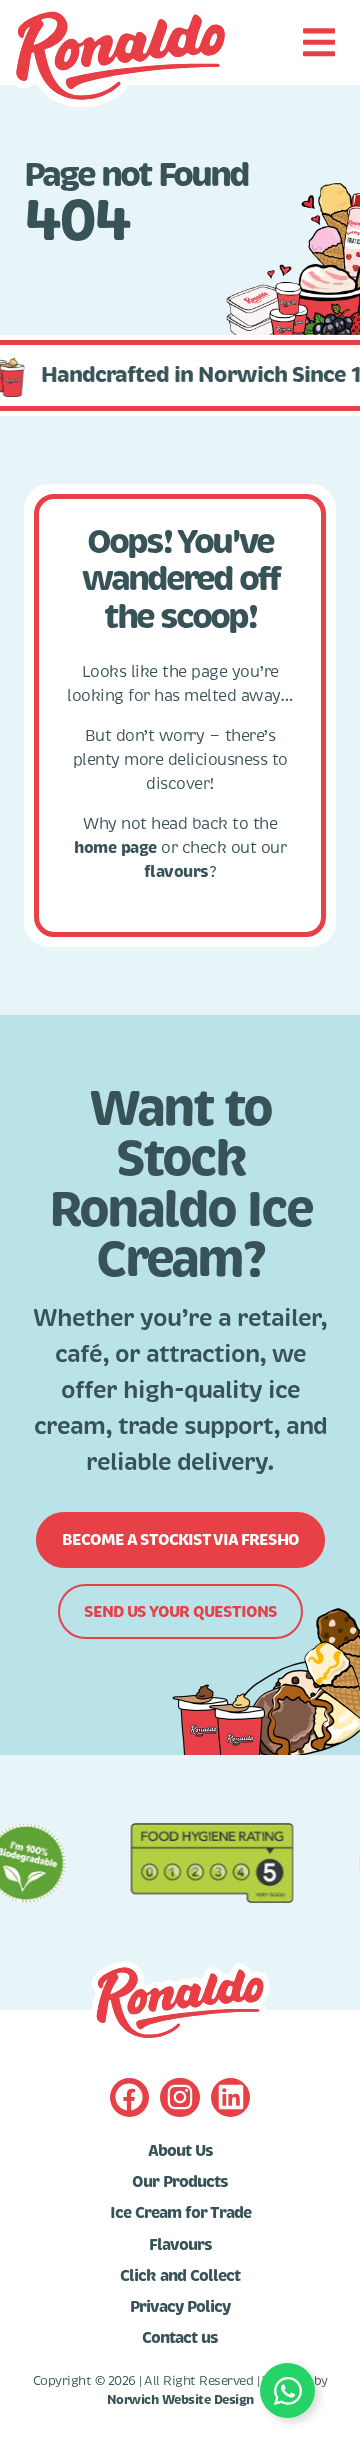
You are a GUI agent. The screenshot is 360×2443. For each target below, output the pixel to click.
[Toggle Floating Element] (287, 2390)
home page (115, 847)
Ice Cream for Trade (180, 2213)
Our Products (180, 2182)
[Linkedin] (230, 2097)
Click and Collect (180, 2276)
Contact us (180, 2338)
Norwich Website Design (180, 2400)
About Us (180, 2151)
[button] (318, 42)
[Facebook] (129, 2097)
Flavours (180, 2245)
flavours (176, 871)
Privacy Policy (180, 2307)
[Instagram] (179, 2097)
